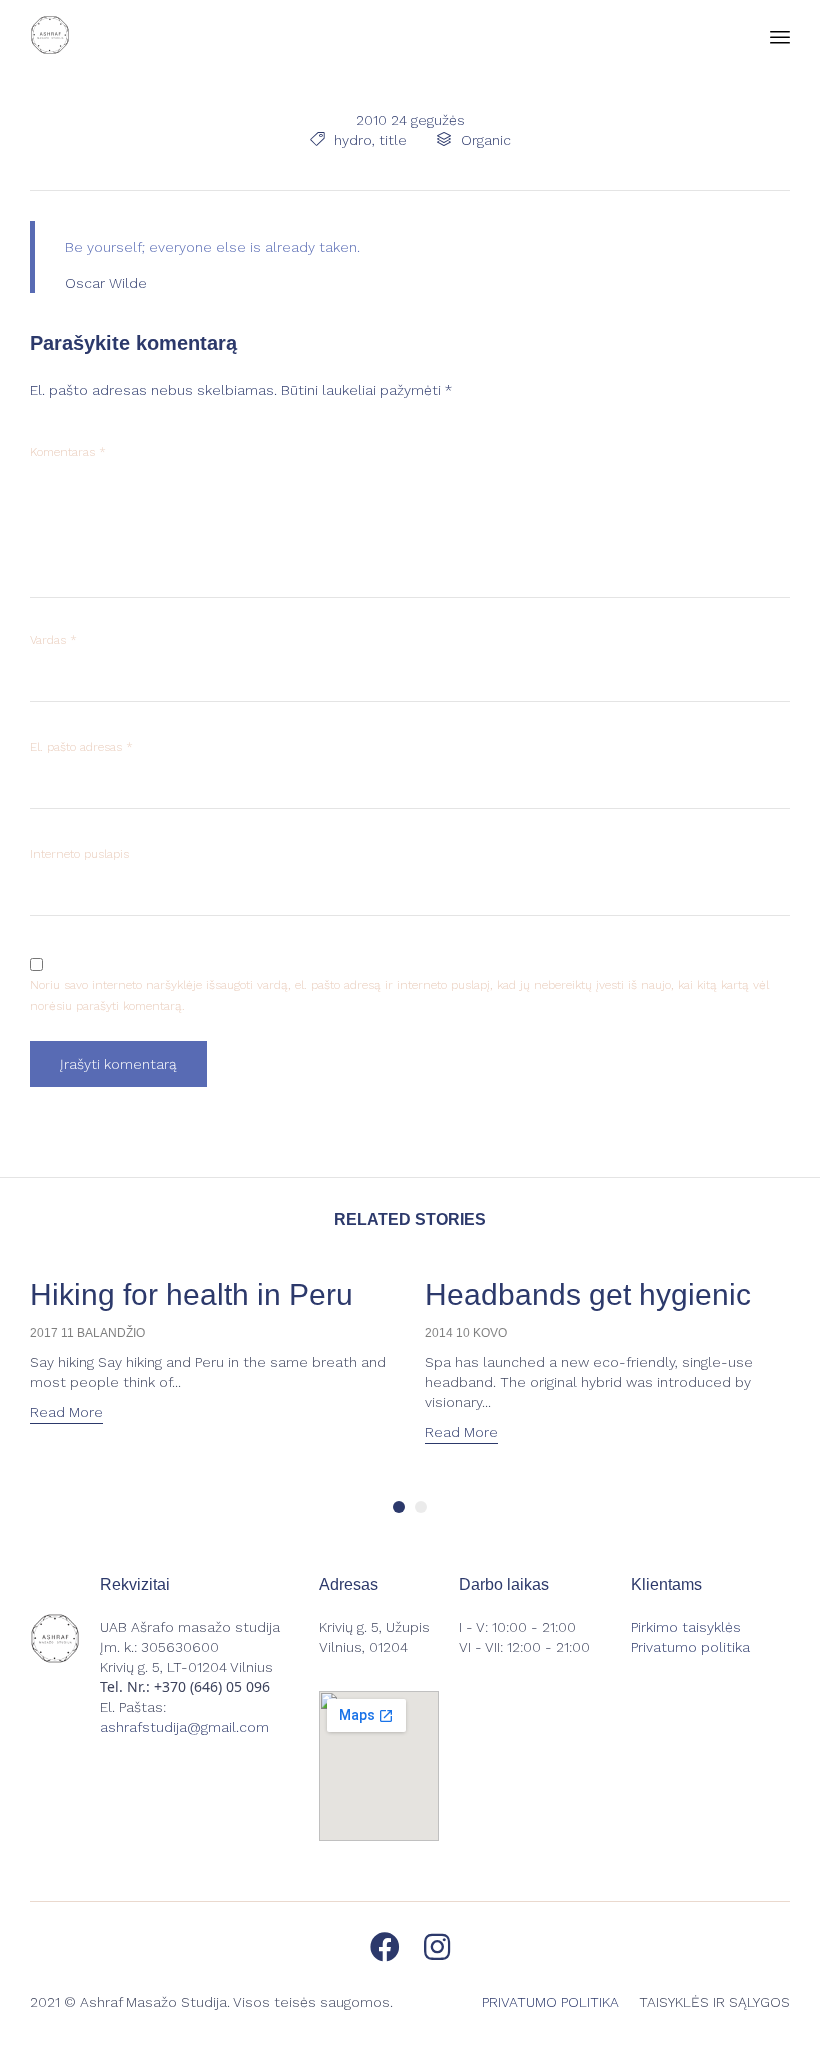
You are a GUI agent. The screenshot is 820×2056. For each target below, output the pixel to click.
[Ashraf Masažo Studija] (50, 35)
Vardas (53, 640)
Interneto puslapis (79, 854)
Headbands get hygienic (588, 1294)
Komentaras (68, 452)
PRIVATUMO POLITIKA (550, 2002)
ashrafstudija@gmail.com (184, 1727)
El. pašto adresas (81, 747)
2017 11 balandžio (87, 1333)
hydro (353, 140)
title (393, 140)
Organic (486, 140)
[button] (66, 1414)
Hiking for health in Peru (191, 1294)
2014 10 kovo (466, 1333)
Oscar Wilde (106, 283)
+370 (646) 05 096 (212, 1686)
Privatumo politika (690, 1647)
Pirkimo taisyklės (686, 1627)
